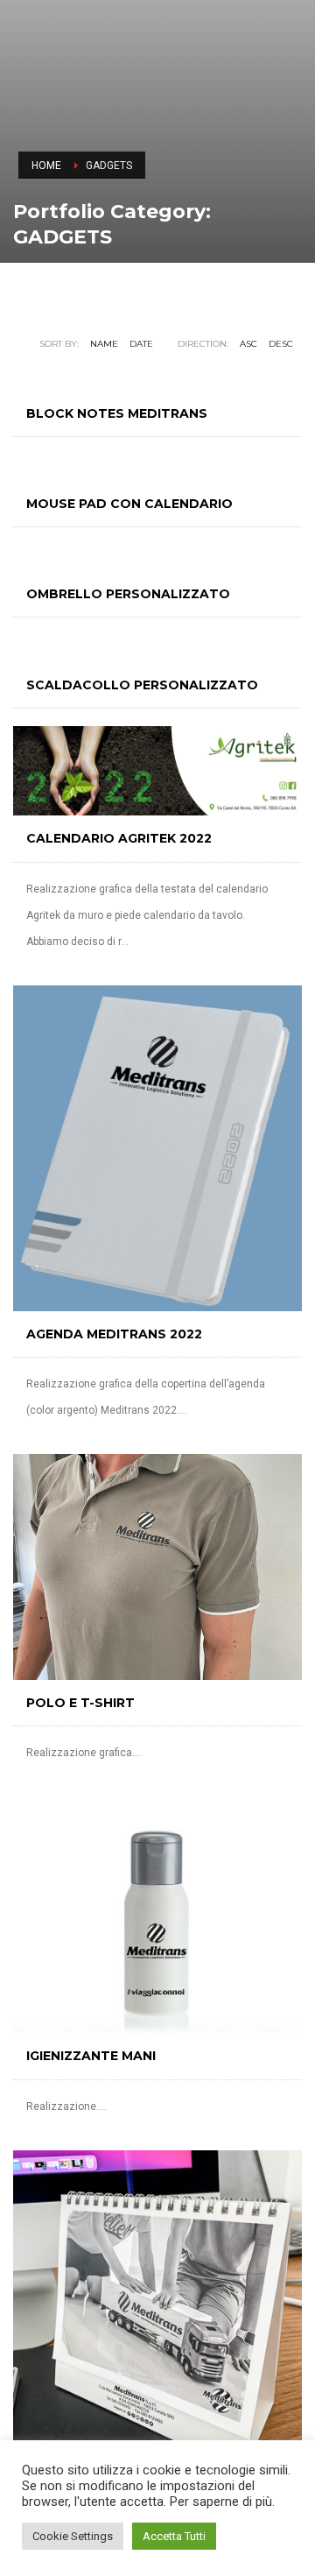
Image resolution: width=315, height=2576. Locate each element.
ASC (248, 344)
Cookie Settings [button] (73, 2536)
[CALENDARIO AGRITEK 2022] (157, 771)
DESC (281, 344)
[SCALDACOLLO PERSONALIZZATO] (157, 649)
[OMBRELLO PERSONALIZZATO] (157, 558)
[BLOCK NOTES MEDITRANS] (157, 378)
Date (141, 344)
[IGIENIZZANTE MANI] (157, 1915)
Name (104, 344)
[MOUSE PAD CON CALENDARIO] (157, 468)
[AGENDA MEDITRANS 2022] (157, 1148)
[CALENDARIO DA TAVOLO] (157, 2300)
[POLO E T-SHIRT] (157, 1567)
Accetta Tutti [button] (174, 2536)
